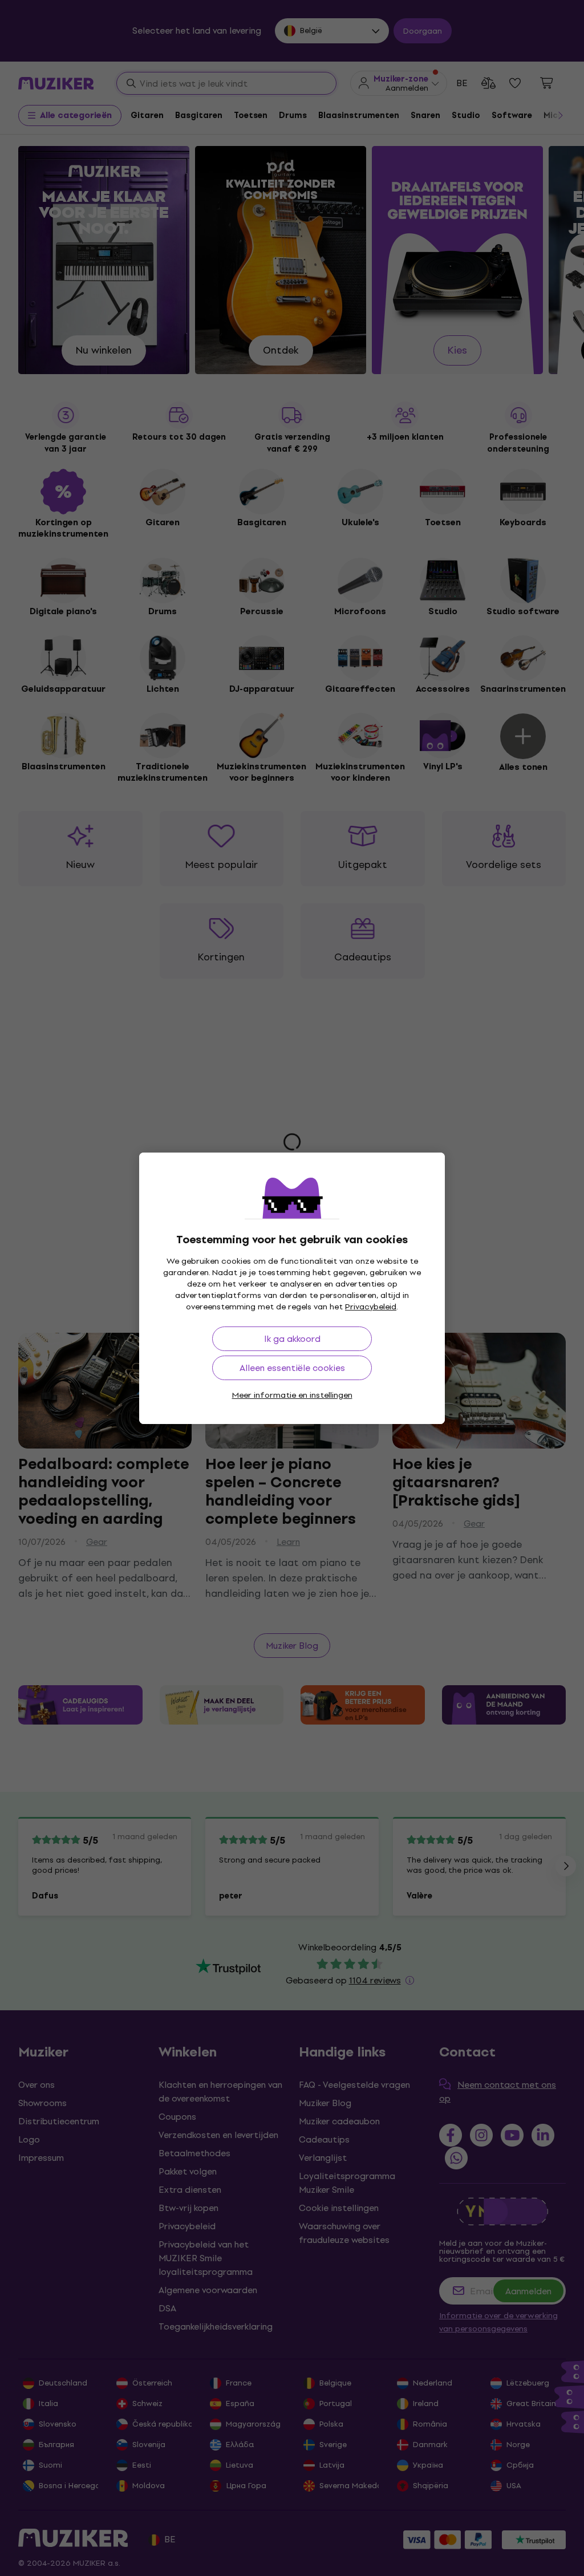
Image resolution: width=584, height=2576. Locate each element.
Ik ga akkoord (292, 1339)
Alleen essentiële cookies (292, 1368)
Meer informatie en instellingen (292, 1395)
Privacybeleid (371, 1307)
